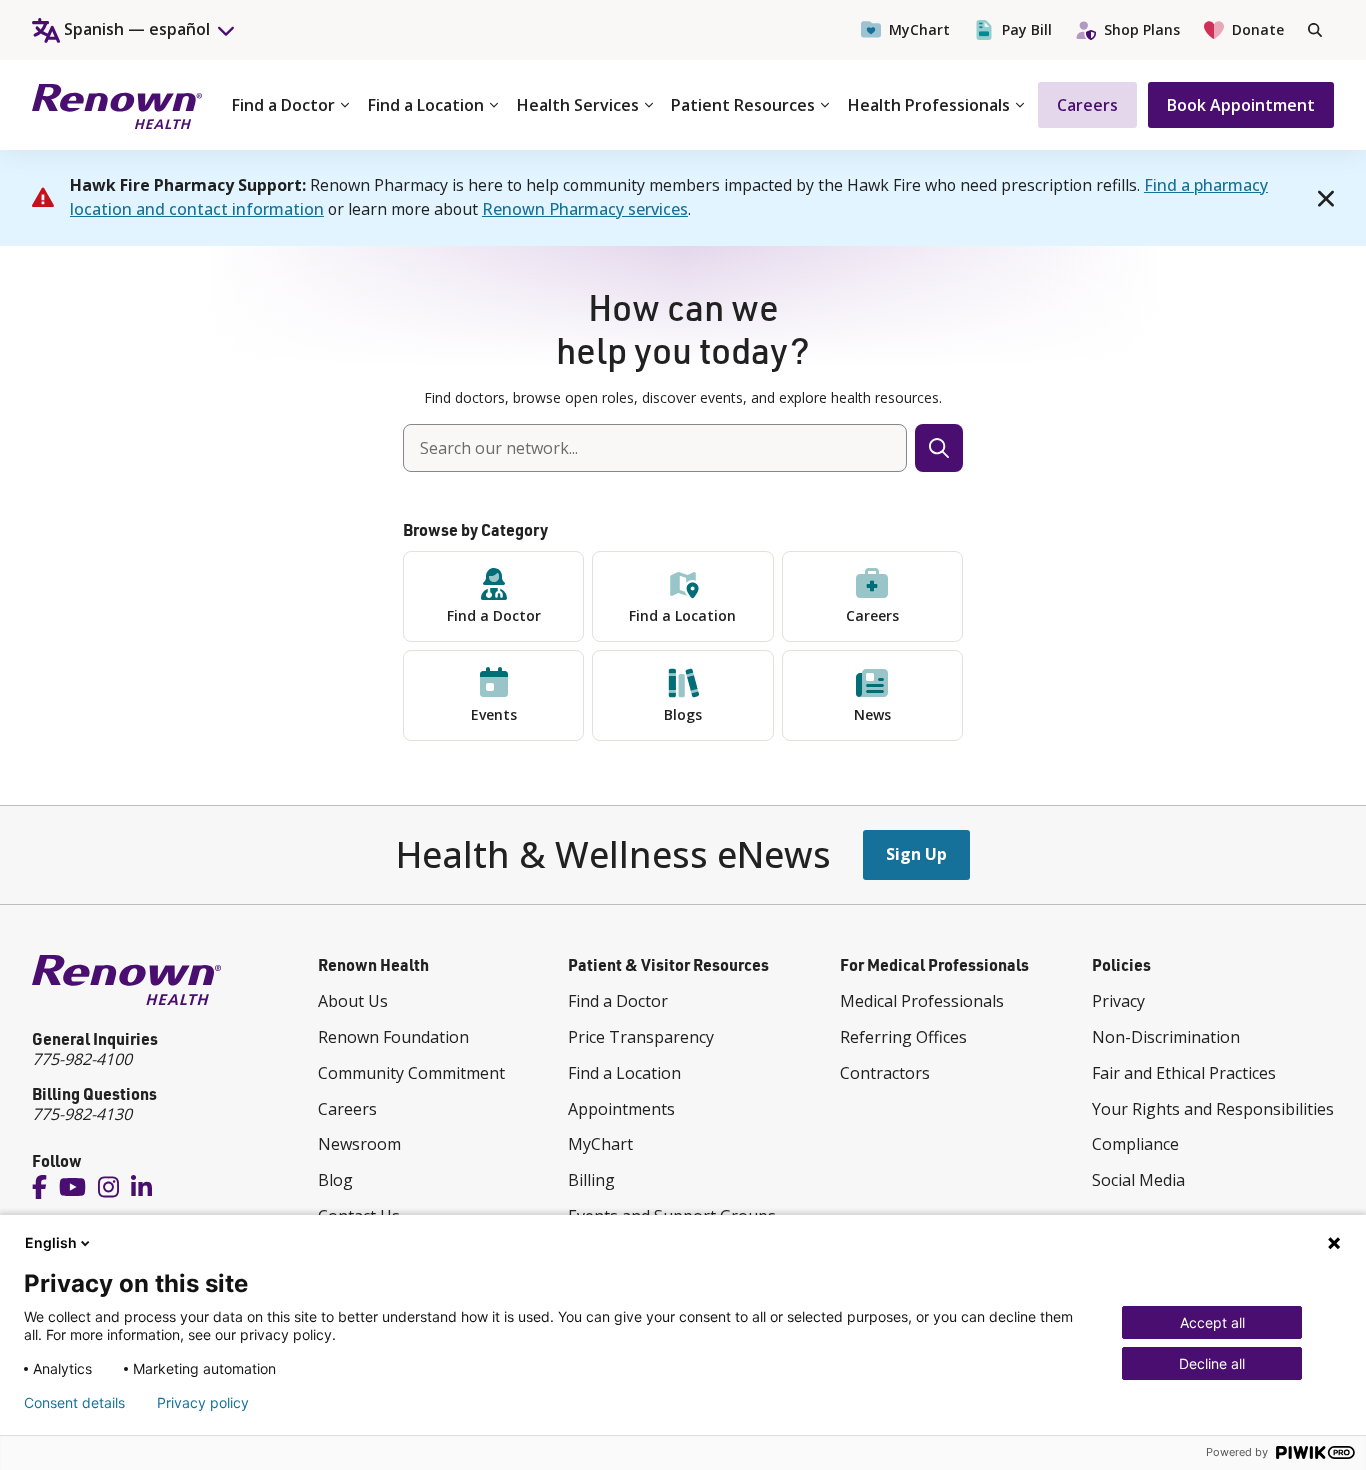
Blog (335, 1180)
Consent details (74, 1403)
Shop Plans (1142, 29)
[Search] (1315, 30)
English (51, 1242)
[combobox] (655, 448)
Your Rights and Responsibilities (1213, 1109)
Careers (1087, 105)
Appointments (621, 1109)
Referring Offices (903, 1037)
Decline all (1212, 1363)
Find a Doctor (283, 105)
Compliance (1135, 1144)
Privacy (1118, 1001)
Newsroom (359, 1144)
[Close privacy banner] (1334, 1243)
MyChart (919, 29)
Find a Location (426, 105)
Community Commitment (411, 1073)
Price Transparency (641, 1037)
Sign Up (916, 854)
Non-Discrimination (1166, 1037)
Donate (1258, 29)
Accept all (1212, 1322)
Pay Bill (1027, 29)
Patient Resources (743, 105)
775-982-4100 (82, 1059)
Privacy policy (203, 1403)
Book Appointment (1241, 105)
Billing (591, 1180)
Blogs (683, 714)
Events (494, 714)
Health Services (578, 105)
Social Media (1138, 1180)
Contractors (885, 1073)
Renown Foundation (393, 1037)
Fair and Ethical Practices (1184, 1073)
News (872, 714)
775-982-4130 (82, 1114)
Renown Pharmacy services (585, 209)
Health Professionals (929, 105)
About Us (353, 1001)
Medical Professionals (922, 1001)
